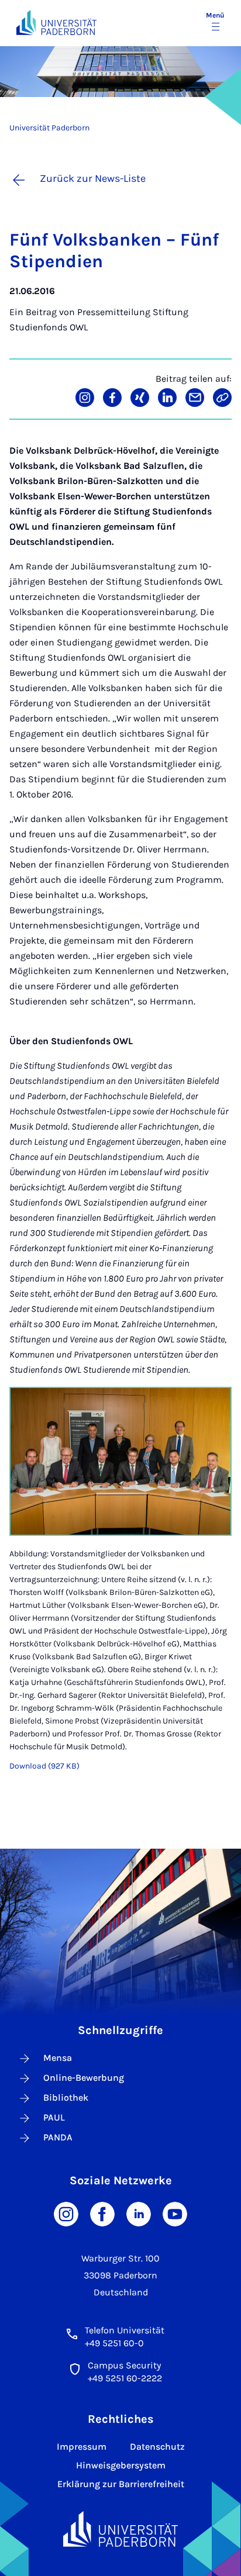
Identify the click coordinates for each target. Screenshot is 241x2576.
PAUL (54, 2117)
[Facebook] (102, 2213)
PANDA (58, 2137)
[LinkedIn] (139, 2213)
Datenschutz (157, 2446)
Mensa (58, 2058)
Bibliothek (66, 2097)
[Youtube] (175, 2213)
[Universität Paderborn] (120, 2529)
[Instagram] (66, 2213)
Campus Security (124, 2365)
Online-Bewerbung (84, 2078)
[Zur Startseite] (56, 23)
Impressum (82, 2446)
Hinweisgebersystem (121, 2465)
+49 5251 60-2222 (125, 2378)
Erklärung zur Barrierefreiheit (121, 2484)
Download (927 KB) (44, 1766)
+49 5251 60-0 (114, 2343)
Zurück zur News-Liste (93, 178)
